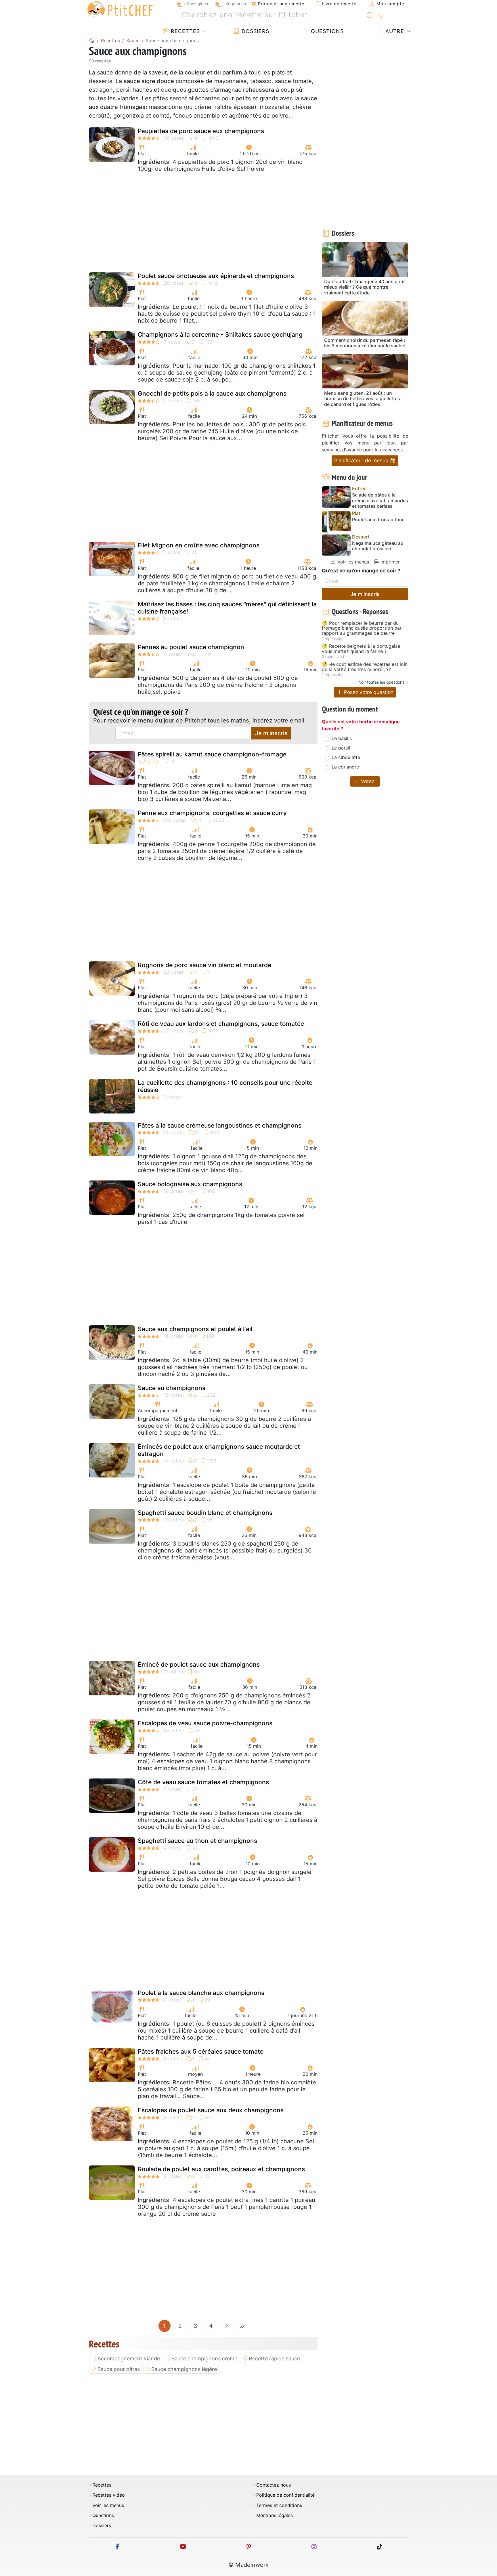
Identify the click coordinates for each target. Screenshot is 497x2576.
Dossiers (255, 31)
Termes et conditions (279, 2505)
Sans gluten (198, 4)
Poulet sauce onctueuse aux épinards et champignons (216, 276)
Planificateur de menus (362, 460)
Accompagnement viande (129, 2359)
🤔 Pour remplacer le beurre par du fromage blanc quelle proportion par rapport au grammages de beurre (362, 628)
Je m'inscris (271, 733)
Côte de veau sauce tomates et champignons (203, 1782)
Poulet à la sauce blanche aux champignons (201, 1993)
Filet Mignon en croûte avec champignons (199, 545)
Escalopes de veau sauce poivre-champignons (205, 1723)
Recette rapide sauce (274, 2359)
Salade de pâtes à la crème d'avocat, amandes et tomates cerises (380, 500)
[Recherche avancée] (381, 16)
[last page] (242, 2326)
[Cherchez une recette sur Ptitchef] (370, 15)
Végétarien (236, 4)
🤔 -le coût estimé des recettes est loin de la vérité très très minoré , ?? (365, 667)
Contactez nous (274, 2485)
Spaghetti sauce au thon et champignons (197, 1841)
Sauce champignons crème (204, 2359)
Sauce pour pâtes (119, 2369)
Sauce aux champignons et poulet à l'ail (195, 1329)
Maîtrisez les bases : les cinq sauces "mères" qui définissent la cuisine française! (227, 608)
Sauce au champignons (172, 1388)
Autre (394, 31)
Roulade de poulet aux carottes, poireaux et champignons (221, 2169)
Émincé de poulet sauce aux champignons (199, 1664)
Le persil (341, 748)
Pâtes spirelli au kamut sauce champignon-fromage (212, 754)
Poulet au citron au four (378, 520)
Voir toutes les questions (382, 682)
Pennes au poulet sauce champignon (191, 647)
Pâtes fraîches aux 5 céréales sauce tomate (201, 2051)
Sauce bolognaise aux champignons (190, 1184)
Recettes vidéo (109, 2495)
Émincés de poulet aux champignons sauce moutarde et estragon (219, 1450)
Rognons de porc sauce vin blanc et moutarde (204, 965)
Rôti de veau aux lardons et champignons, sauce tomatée (221, 1024)
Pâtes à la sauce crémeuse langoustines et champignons (220, 1125)
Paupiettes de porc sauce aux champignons (201, 131)
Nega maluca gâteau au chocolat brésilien (378, 546)
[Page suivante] (227, 2326)
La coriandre (345, 767)
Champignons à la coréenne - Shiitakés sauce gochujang (220, 335)
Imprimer (389, 562)
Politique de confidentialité (285, 2495)
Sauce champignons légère (184, 2369)
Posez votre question (368, 692)
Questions (326, 31)
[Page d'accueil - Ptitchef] (92, 41)
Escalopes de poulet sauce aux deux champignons (211, 2110)
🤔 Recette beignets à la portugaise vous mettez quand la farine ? (361, 649)
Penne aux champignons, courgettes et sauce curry (212, 813)
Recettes (185, 31)
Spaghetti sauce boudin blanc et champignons (205, 1513)
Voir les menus (352, 562)
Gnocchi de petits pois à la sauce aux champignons (212, 393)
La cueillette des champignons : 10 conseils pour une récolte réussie (225, 1086)
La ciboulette (346, 757)
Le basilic (342, 738)
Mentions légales (275, 2515)
